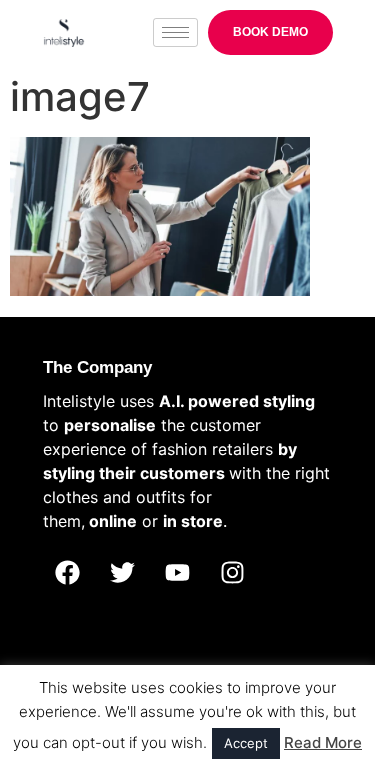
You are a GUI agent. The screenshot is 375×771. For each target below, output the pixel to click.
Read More (323, 742)
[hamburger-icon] (175, 32)
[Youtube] (178, 572)
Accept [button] (246, 743)
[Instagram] (233, 572)
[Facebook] (68, 572)
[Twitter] (123, 572)
